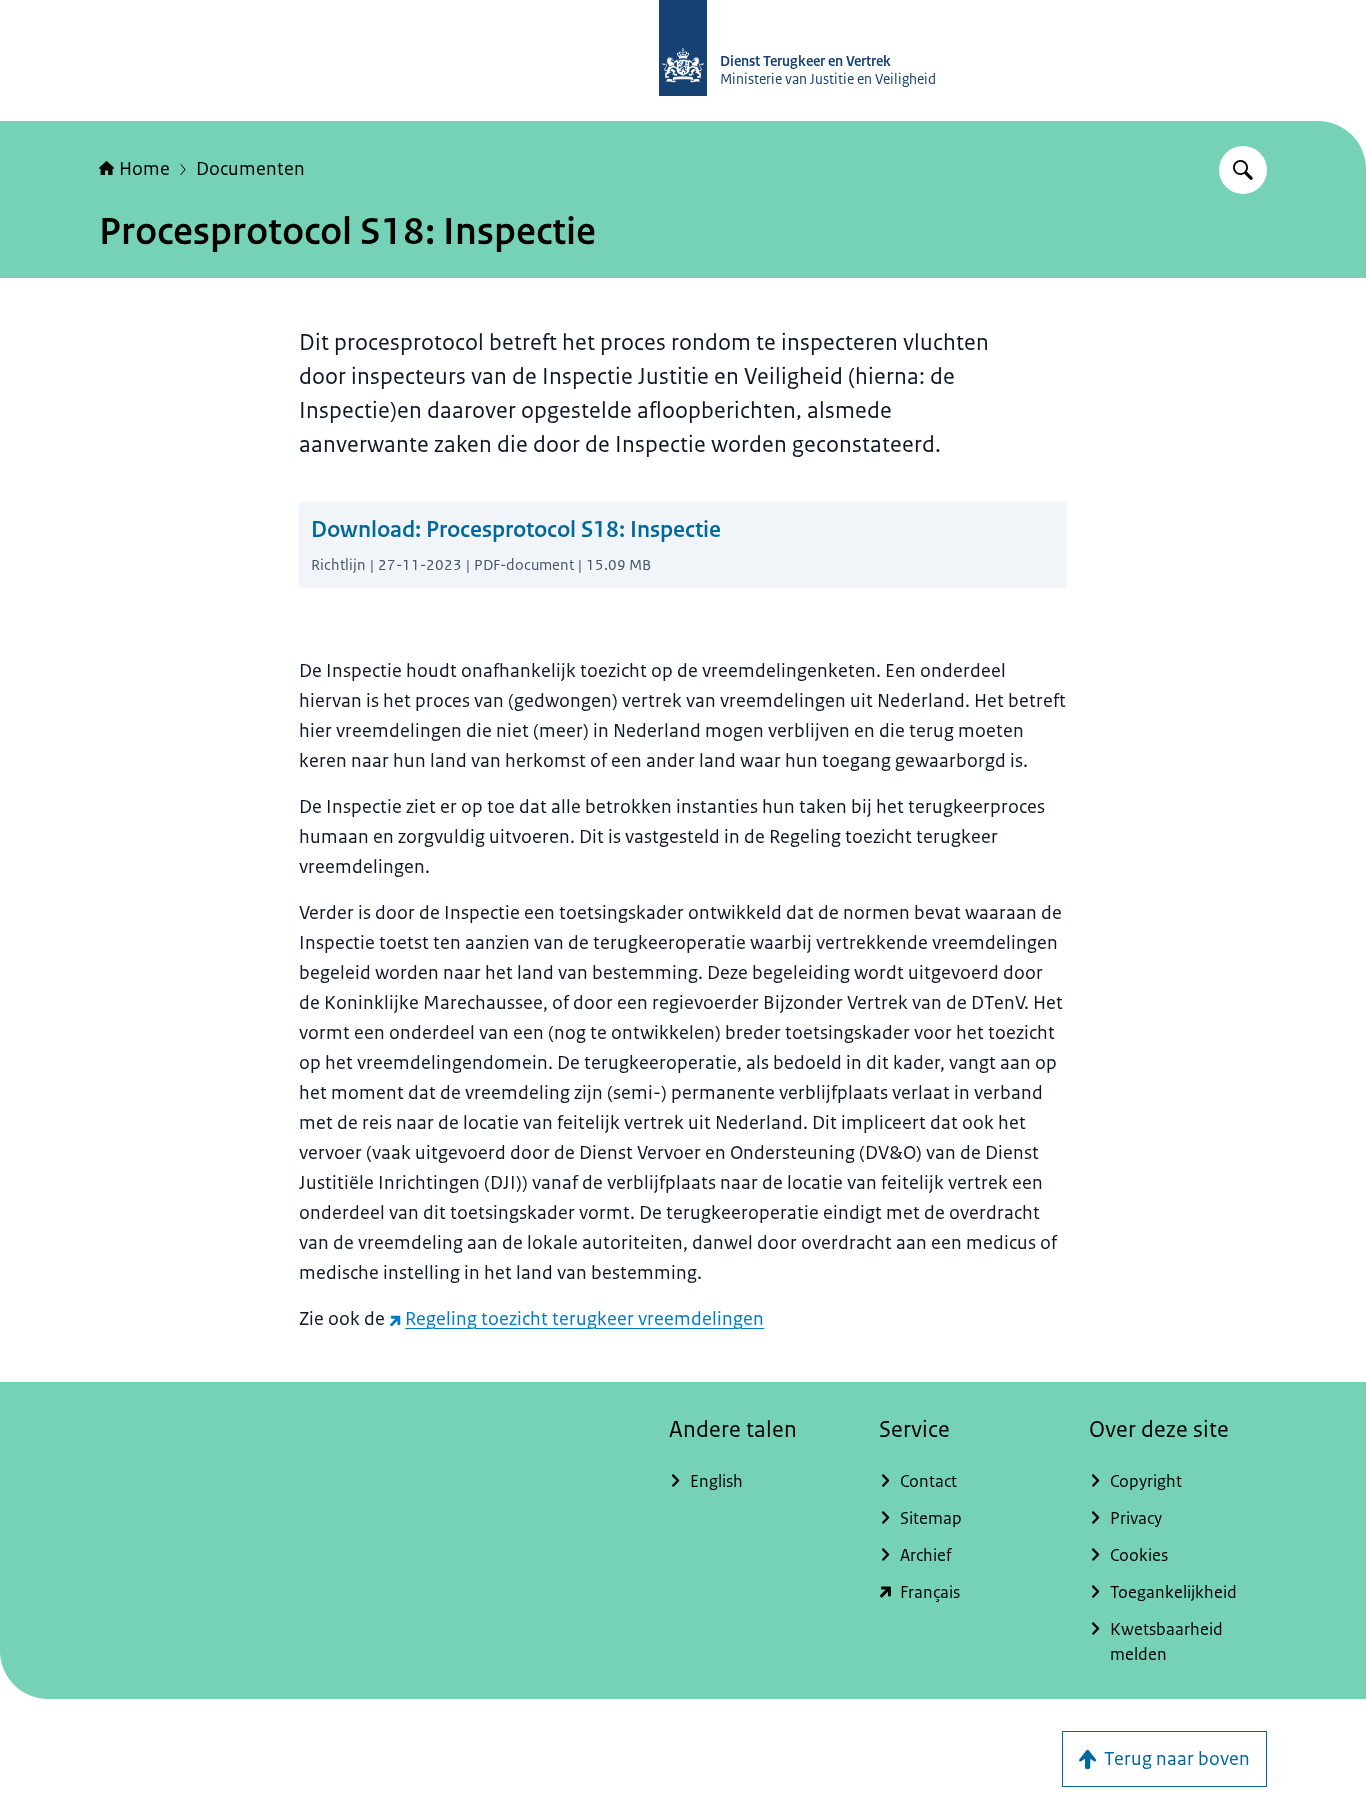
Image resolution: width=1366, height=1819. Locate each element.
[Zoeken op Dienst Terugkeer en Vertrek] (1243, 170)
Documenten (250, 169)
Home (144, 169)
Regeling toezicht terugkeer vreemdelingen (584, 1319)
